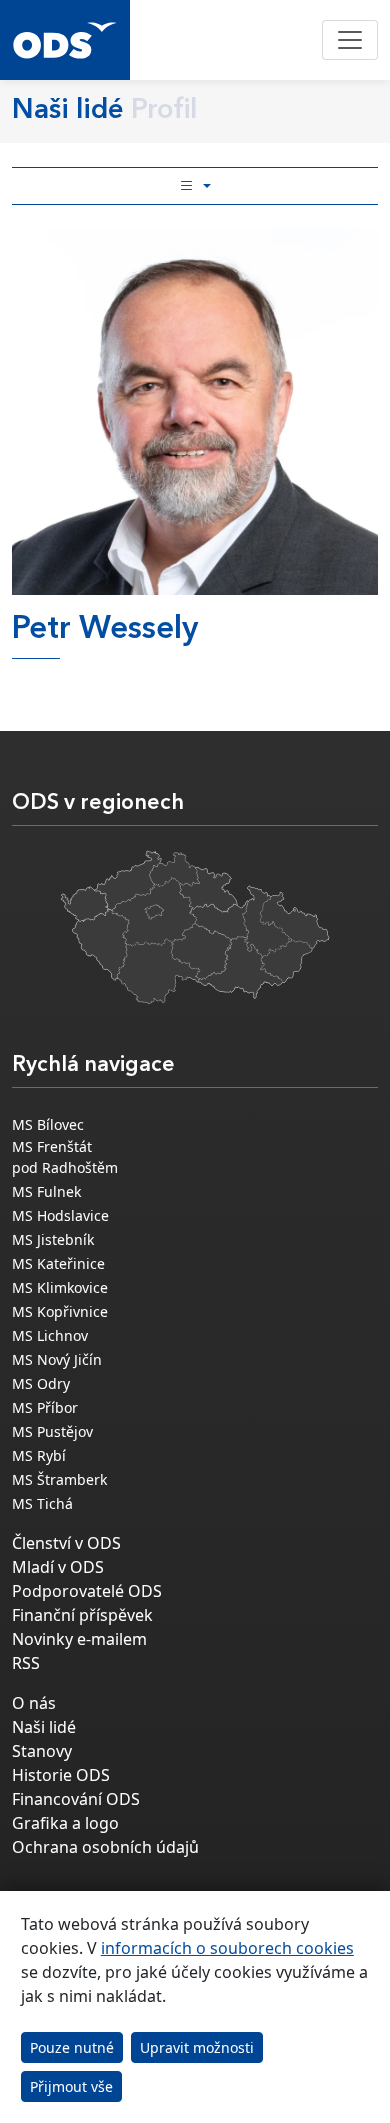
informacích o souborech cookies (227, 1948)
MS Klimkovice (60, 1287)
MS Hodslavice (60, 1215)
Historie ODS (61, 1775)
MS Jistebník (53, 1239)
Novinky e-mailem (79, 1639)
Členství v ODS (66, 1543)
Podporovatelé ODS (87, 1591)
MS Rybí (39, 1455)
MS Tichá (42, 1503)
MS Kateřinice (58, 1263)
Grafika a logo (65, 1823)
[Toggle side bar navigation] (195, 186)
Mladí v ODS (58, 1567)
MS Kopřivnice (60, 1311)
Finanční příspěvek (82, 1615)
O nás (34, 1703)
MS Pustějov (52, 1431)
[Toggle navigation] (350, 40)
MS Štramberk (59, 1479)
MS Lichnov (50, 1335)
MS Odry (41, 1383)
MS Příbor (45, 1407)
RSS (26, 1663)
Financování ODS (76, 1799)
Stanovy (42, 1751)
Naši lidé (44, 1727)
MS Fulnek (46, 1191)
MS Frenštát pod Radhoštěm (65, 1157)
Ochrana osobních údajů (105, 1847)
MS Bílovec (48, 1124)
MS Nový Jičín (57, 1359)
